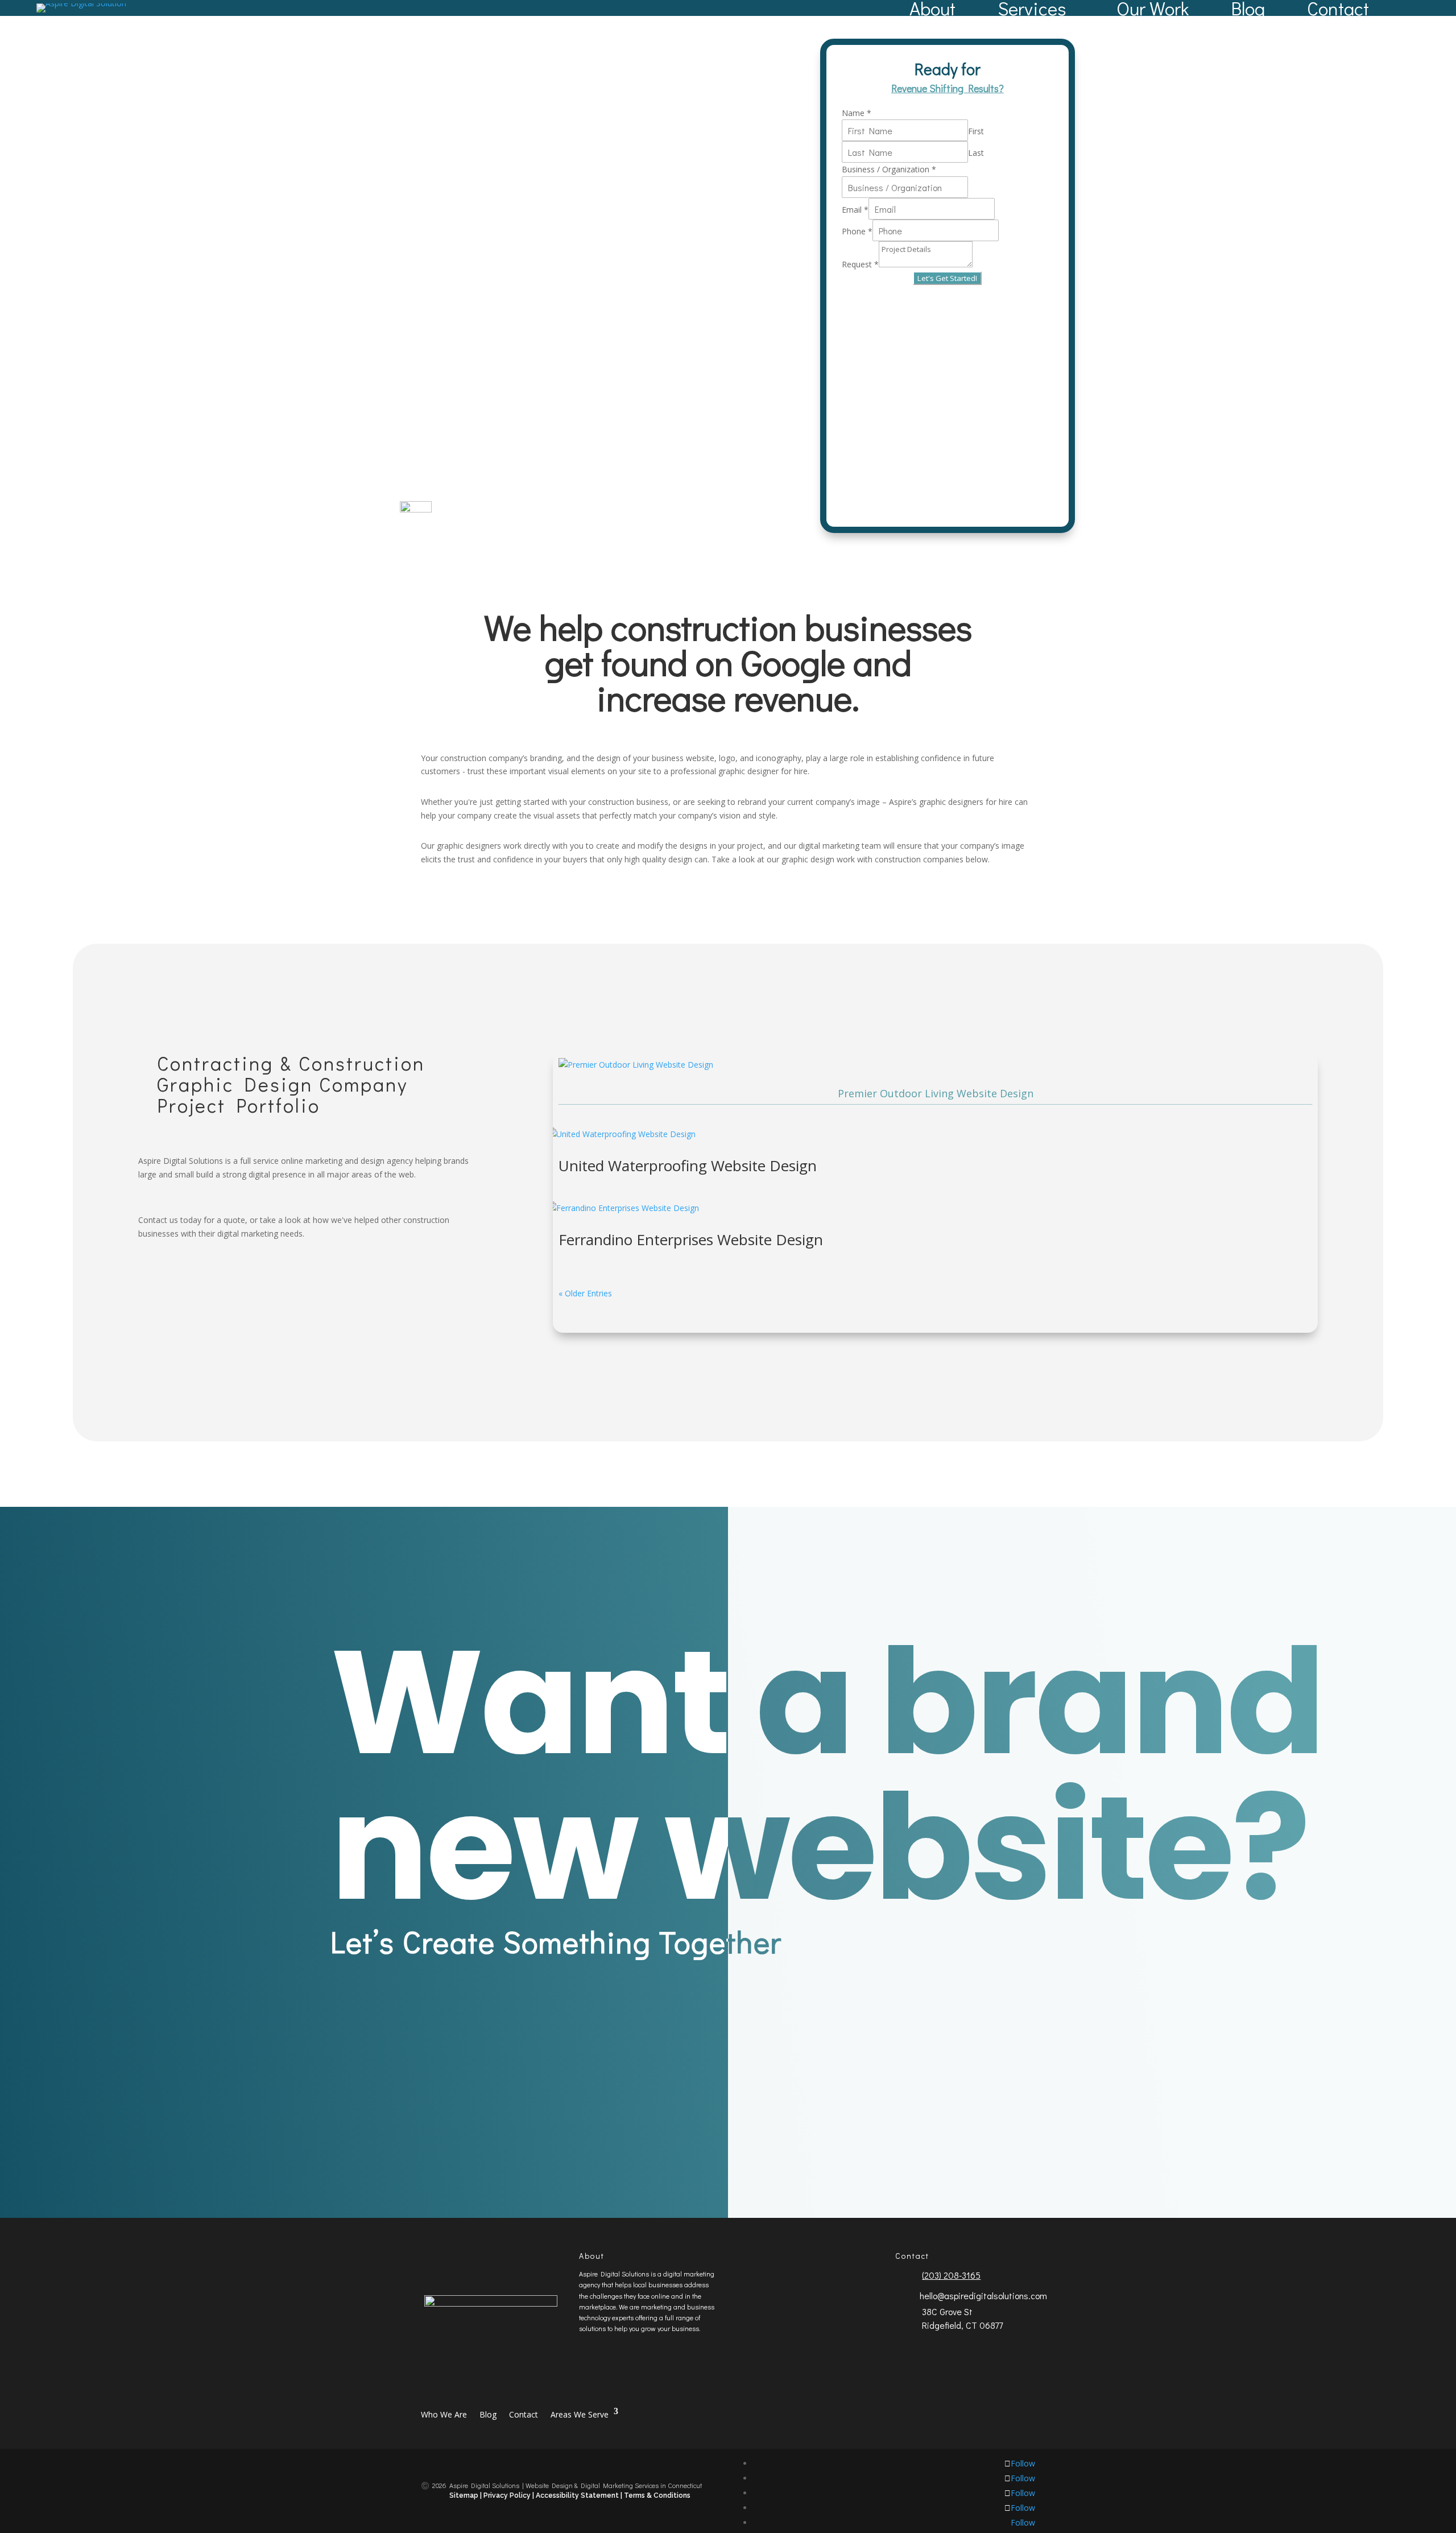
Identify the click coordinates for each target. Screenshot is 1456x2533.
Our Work (1153, 8)
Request (860, 264)
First (976, 131)
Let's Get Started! (947, 278)
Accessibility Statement (578, 2495)
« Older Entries (585, 1293)
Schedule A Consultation (890, 2071)
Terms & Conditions (657, 2495)
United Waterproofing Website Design (688, 1166)
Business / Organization (889, 169)
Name (857, 113)
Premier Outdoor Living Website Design (936, 1093)
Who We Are (444, 2414)
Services (1032, 8)
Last (976, 153)
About (932, 8)
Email (855, 210)
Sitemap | (466, 2495)
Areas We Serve (580, 2414)
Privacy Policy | (509, 2495)
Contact (1338, 8)
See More (200, 1287)
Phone (857, 231)
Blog (1248, 8)
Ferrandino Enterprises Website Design (691, 1239)
